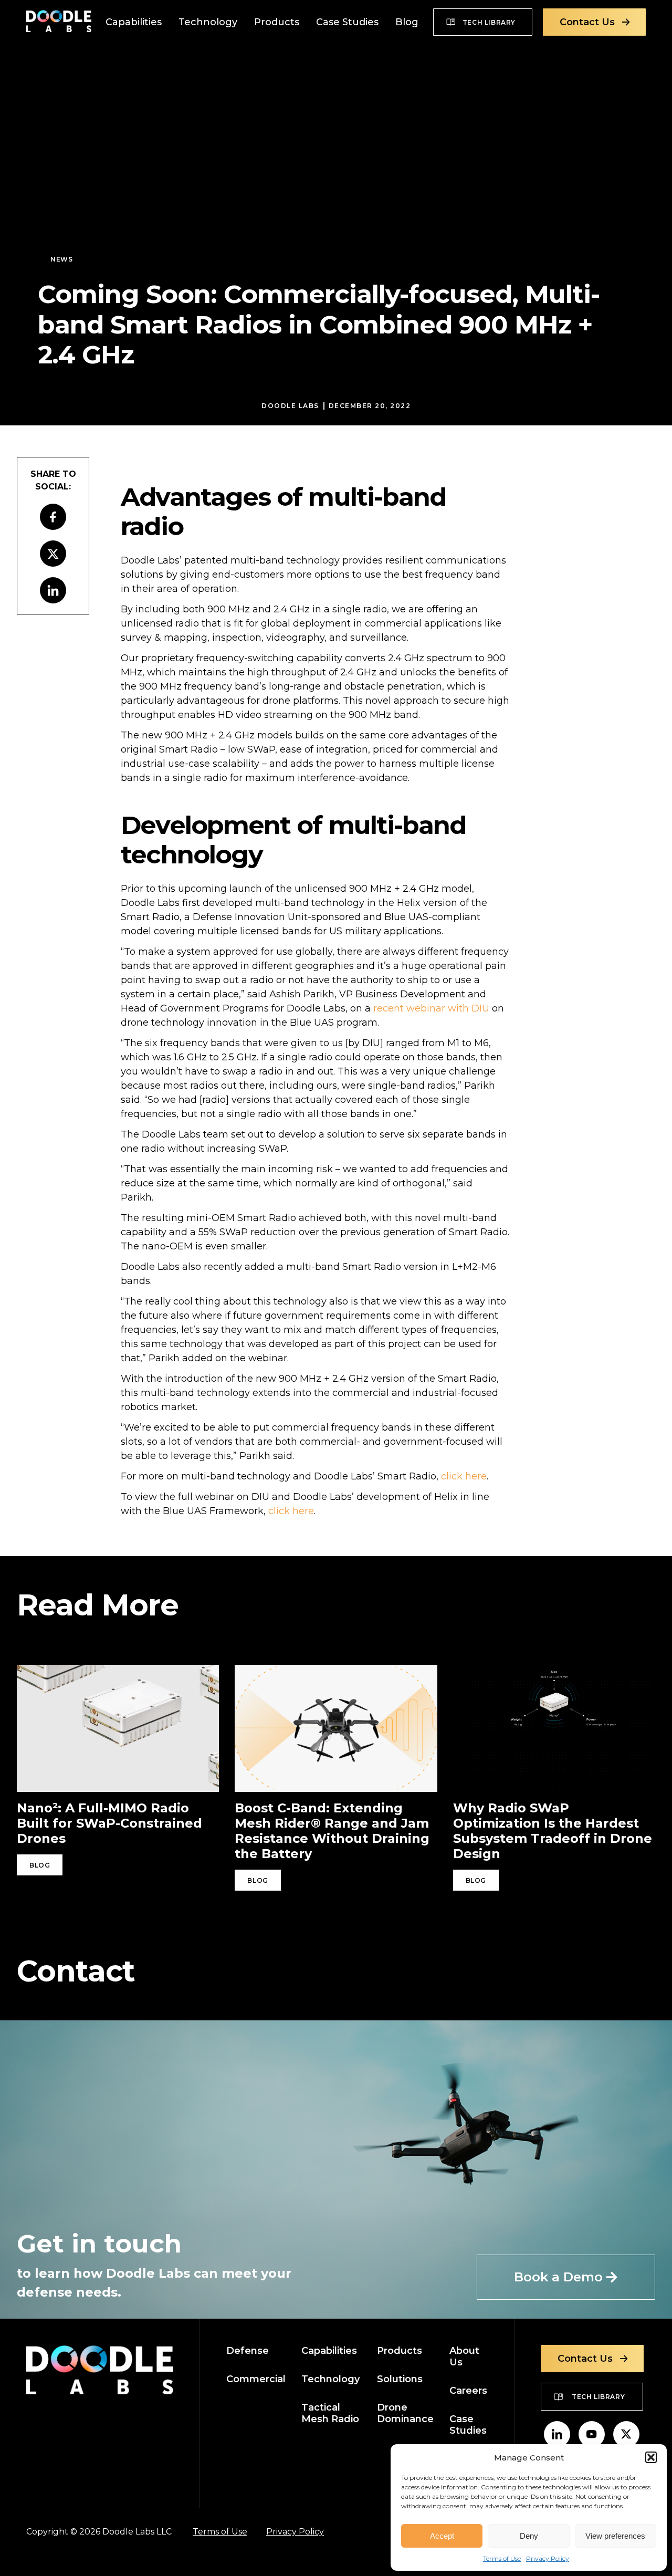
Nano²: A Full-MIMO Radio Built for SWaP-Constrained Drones (109, 1823)
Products (277, 22)
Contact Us (587, 22)
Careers (468, 2391)
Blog (407, 22)
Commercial (256, 2379)
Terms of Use (502, 2558)
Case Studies (347, 22)
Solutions (400, 2379)
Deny (529, 2536)
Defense (248, 2351)
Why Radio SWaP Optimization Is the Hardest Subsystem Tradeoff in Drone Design (553, 1831)
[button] (651, 2457)
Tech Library (489, 22)
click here (464, 1476)
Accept (442, 2536)
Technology (208, 22)
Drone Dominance (405, 2413)
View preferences (615, 2536)
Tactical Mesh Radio (330, 2413)
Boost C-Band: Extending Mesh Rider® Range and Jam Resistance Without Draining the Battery (332, 1831)
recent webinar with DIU (431, 1008)
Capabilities (134, 22)
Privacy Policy (548, 2558)
